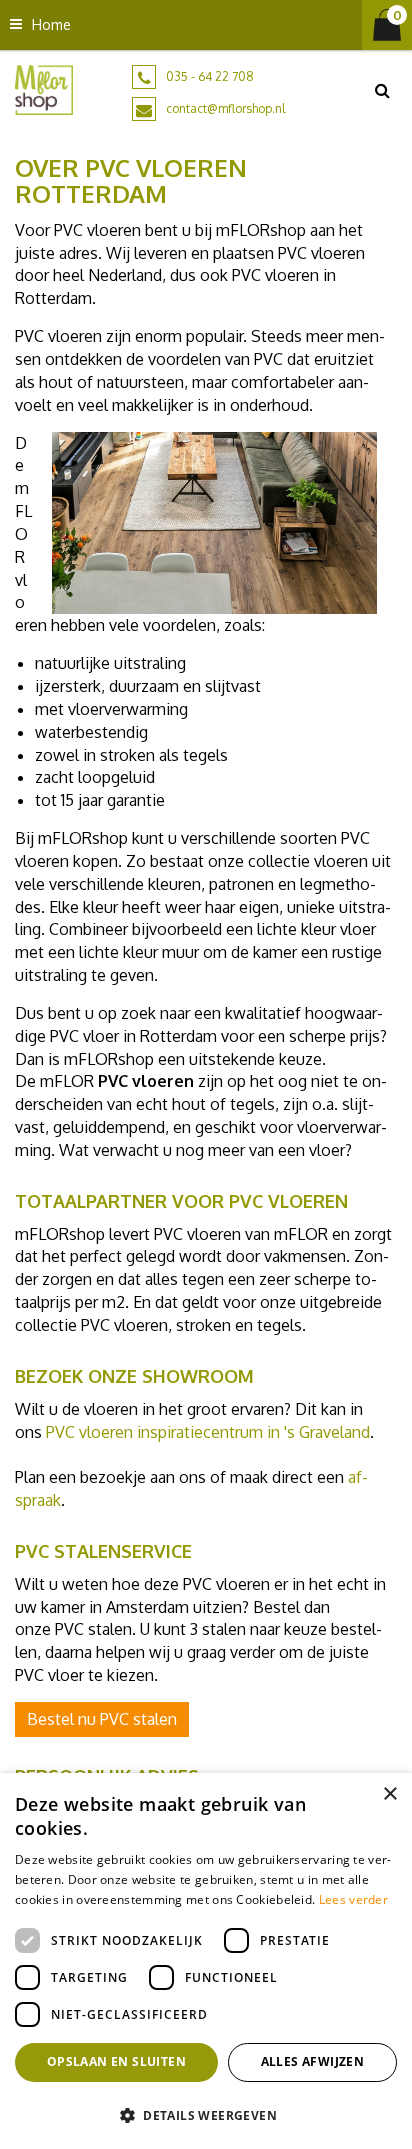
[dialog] (206, 1961)
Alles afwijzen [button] (313, 2061)
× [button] (389, 1794)
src (382, 90)
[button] (206, 2114)
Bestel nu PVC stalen (102, 1719)
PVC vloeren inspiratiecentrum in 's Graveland (208, 1432)
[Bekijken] (387, 25)
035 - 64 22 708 (210, 76)
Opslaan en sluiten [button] (116, 2061)
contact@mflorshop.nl (225, 108)
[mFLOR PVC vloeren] (44, 89)
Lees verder (353, 1899)
